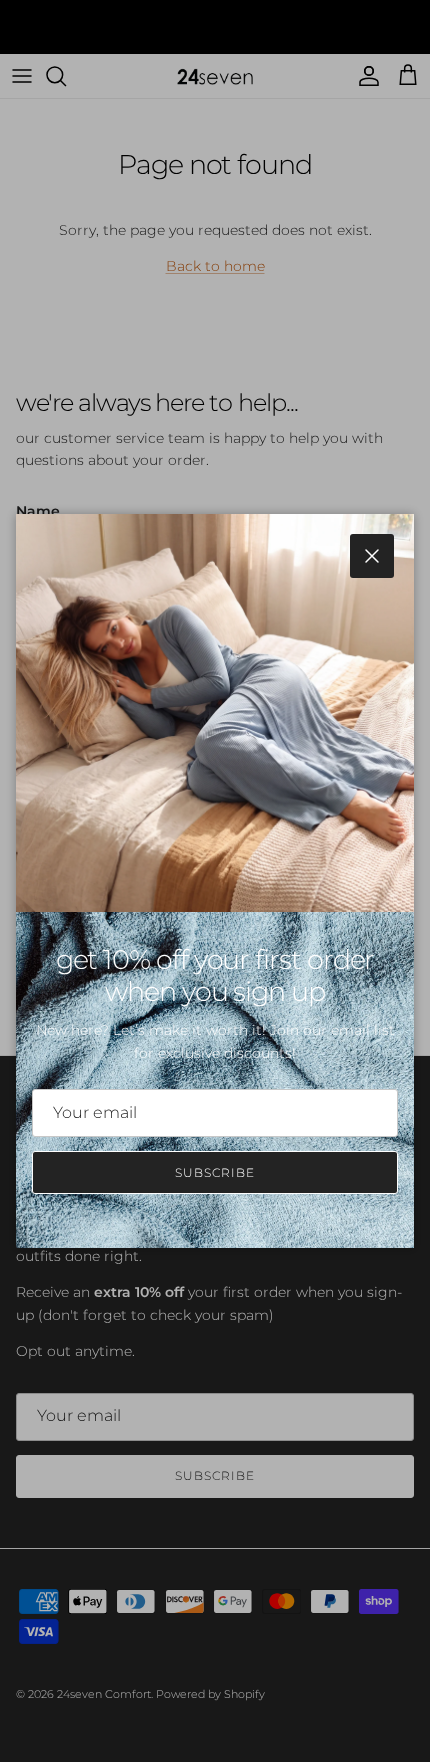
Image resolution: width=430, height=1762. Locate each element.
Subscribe (215, 1172)
